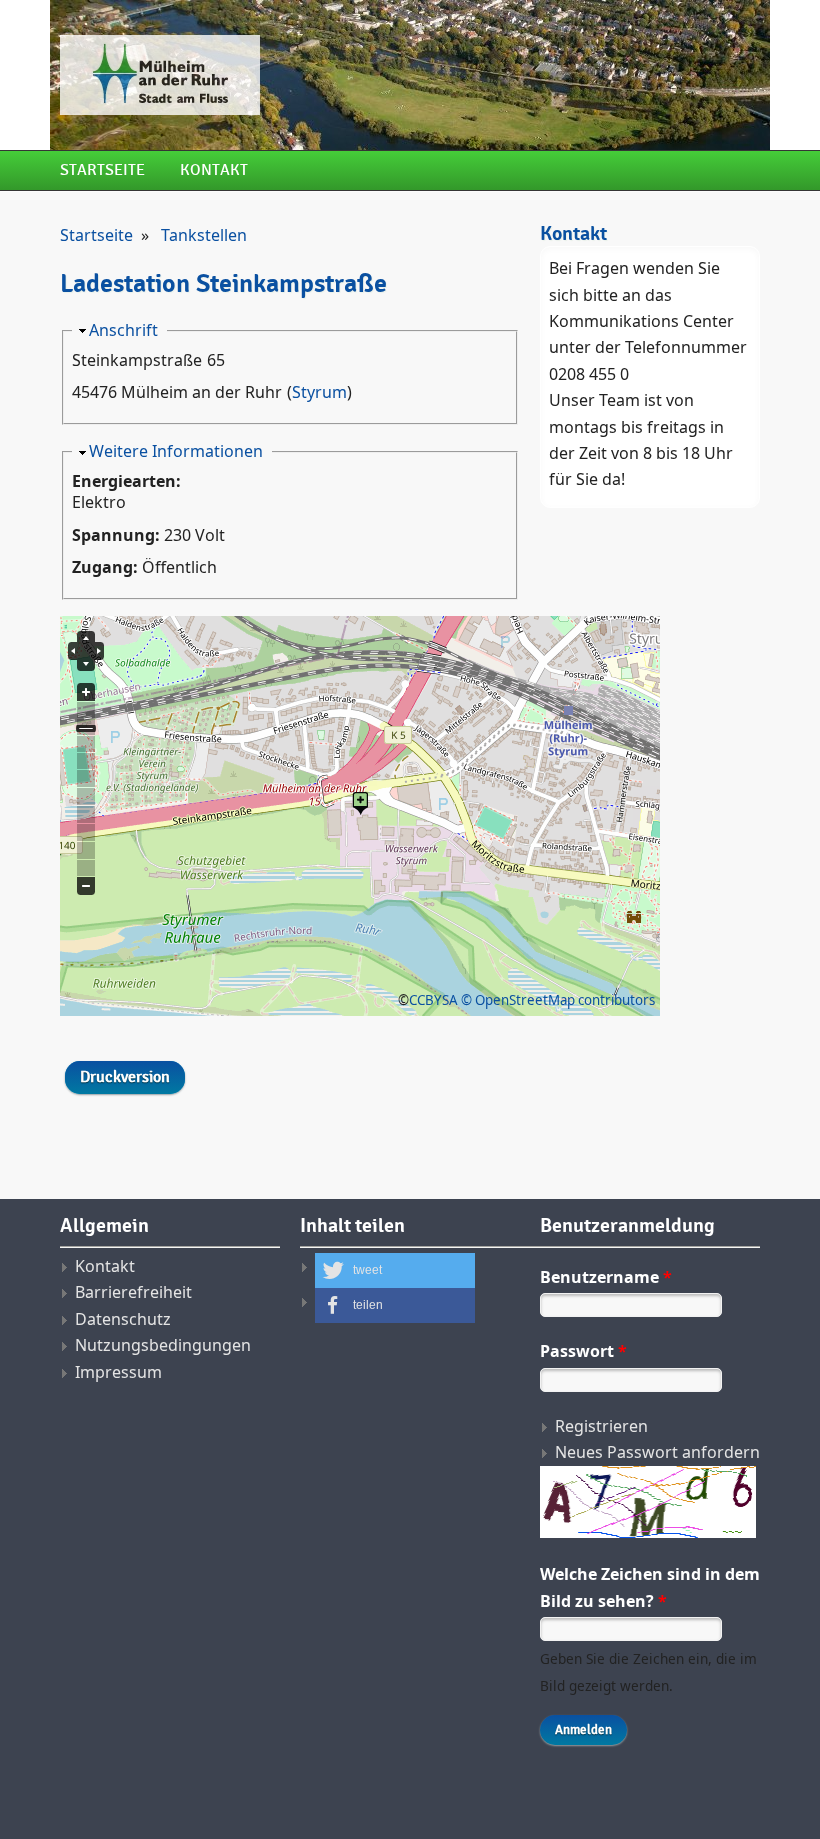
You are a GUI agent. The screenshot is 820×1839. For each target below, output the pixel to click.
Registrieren (601, 1426)
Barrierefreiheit (133, 1292)
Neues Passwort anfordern (657, 1452)
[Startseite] (290, 75)
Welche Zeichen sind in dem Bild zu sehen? (650, 1587)
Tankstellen (204, 235)
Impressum (118, 1372)
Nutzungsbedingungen (163, 1345)
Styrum (319, 392)
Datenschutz (123, 1319)
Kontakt (214, 170)
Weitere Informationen (176, 451)
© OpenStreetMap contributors (558, 1000)
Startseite (102, 170)
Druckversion (125, 1077)
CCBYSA (433, 1000)
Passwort (583, 1351)
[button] (395, 1270)
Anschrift (123, 330)
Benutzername (606, 1277)
